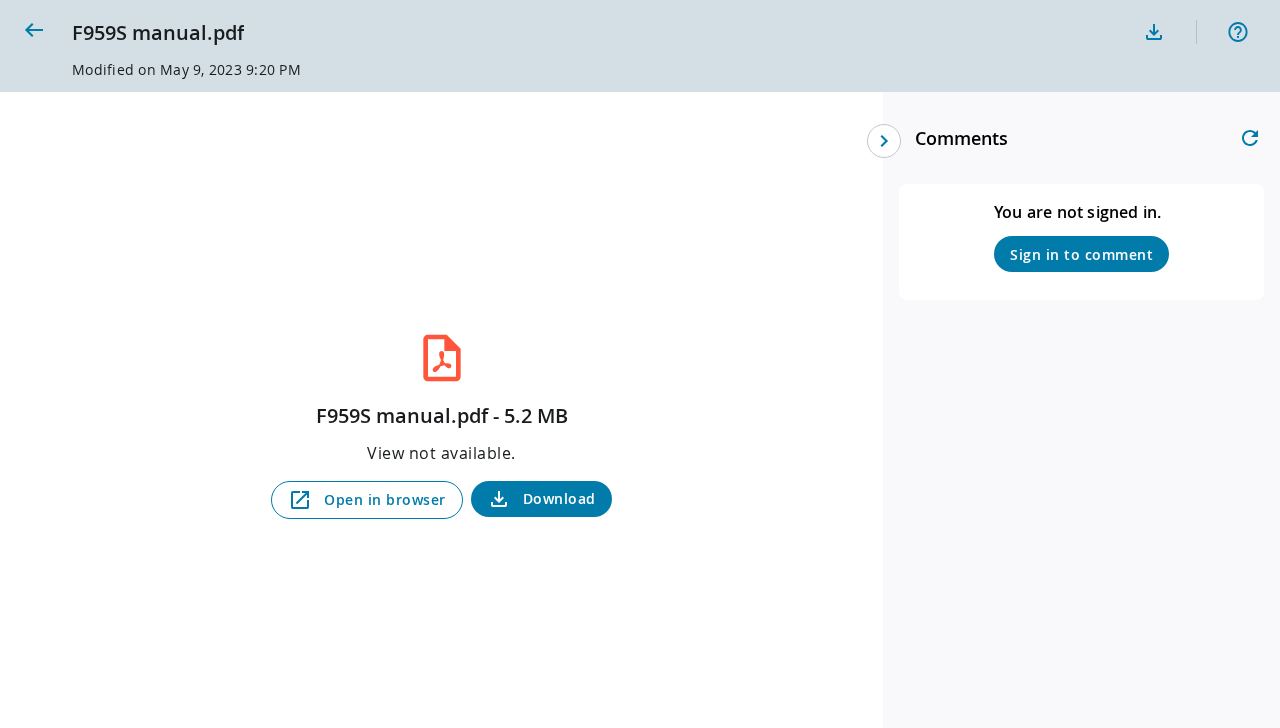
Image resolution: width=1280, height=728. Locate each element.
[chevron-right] (884, 141)
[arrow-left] (34, 30)
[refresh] (1250, 138)
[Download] (1154, 32)
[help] (1238, 32)
